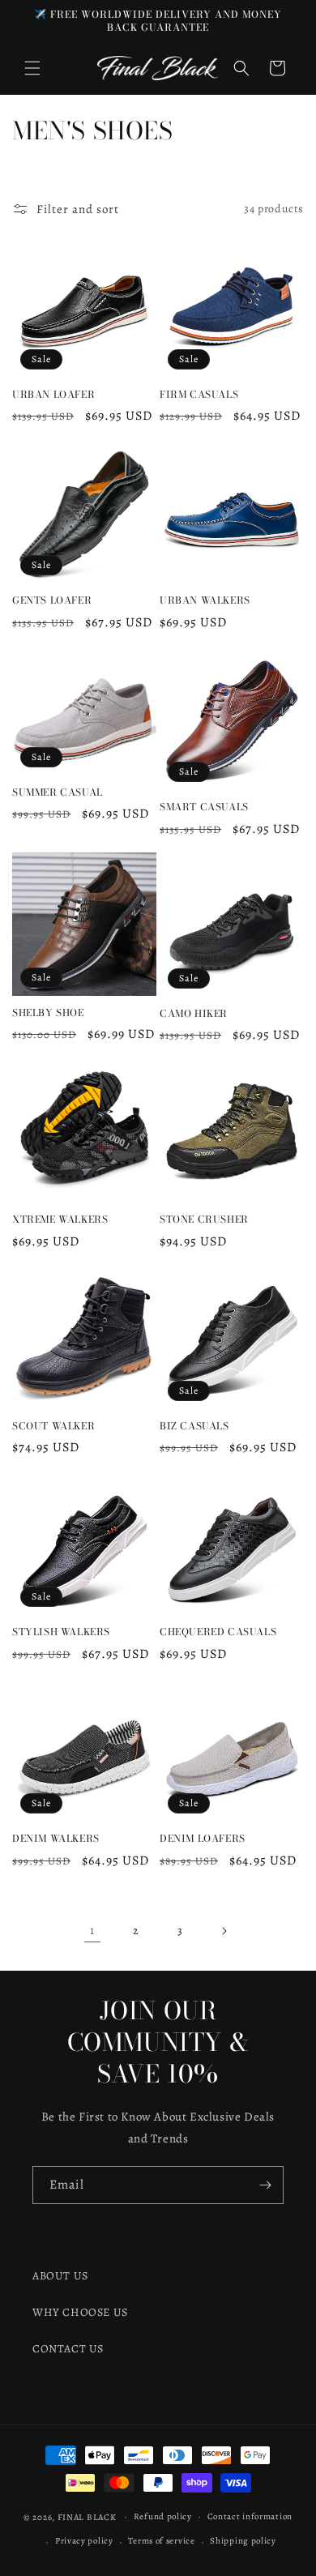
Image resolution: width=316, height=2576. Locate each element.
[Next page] (224, 1931)
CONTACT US (68, 2349)
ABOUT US (60, 2276)
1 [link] (92, 1930)
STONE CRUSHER (204, 1220)
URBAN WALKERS (205, 600)
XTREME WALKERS (60, 1220)
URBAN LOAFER (53, 395)
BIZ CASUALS (194, 1426)
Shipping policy (243, 2541)
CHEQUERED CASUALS (218, 1632)
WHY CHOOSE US (80, 2312)
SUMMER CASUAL (58, 792)
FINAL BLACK (87, 2516)
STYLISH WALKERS (61, 1632)
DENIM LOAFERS (203, 1839)
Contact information (250, 2516)
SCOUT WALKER (53, 1426)
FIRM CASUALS (199, 395)
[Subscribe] (265, 2185)
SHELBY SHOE (48, 1013)
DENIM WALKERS (56, 1839)
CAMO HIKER (194, 1014)
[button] (32, 68)
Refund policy (163, 2516)
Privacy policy (84, 2541)
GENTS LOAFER (52, 600)
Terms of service (161, 2541)
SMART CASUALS (204, 807)
